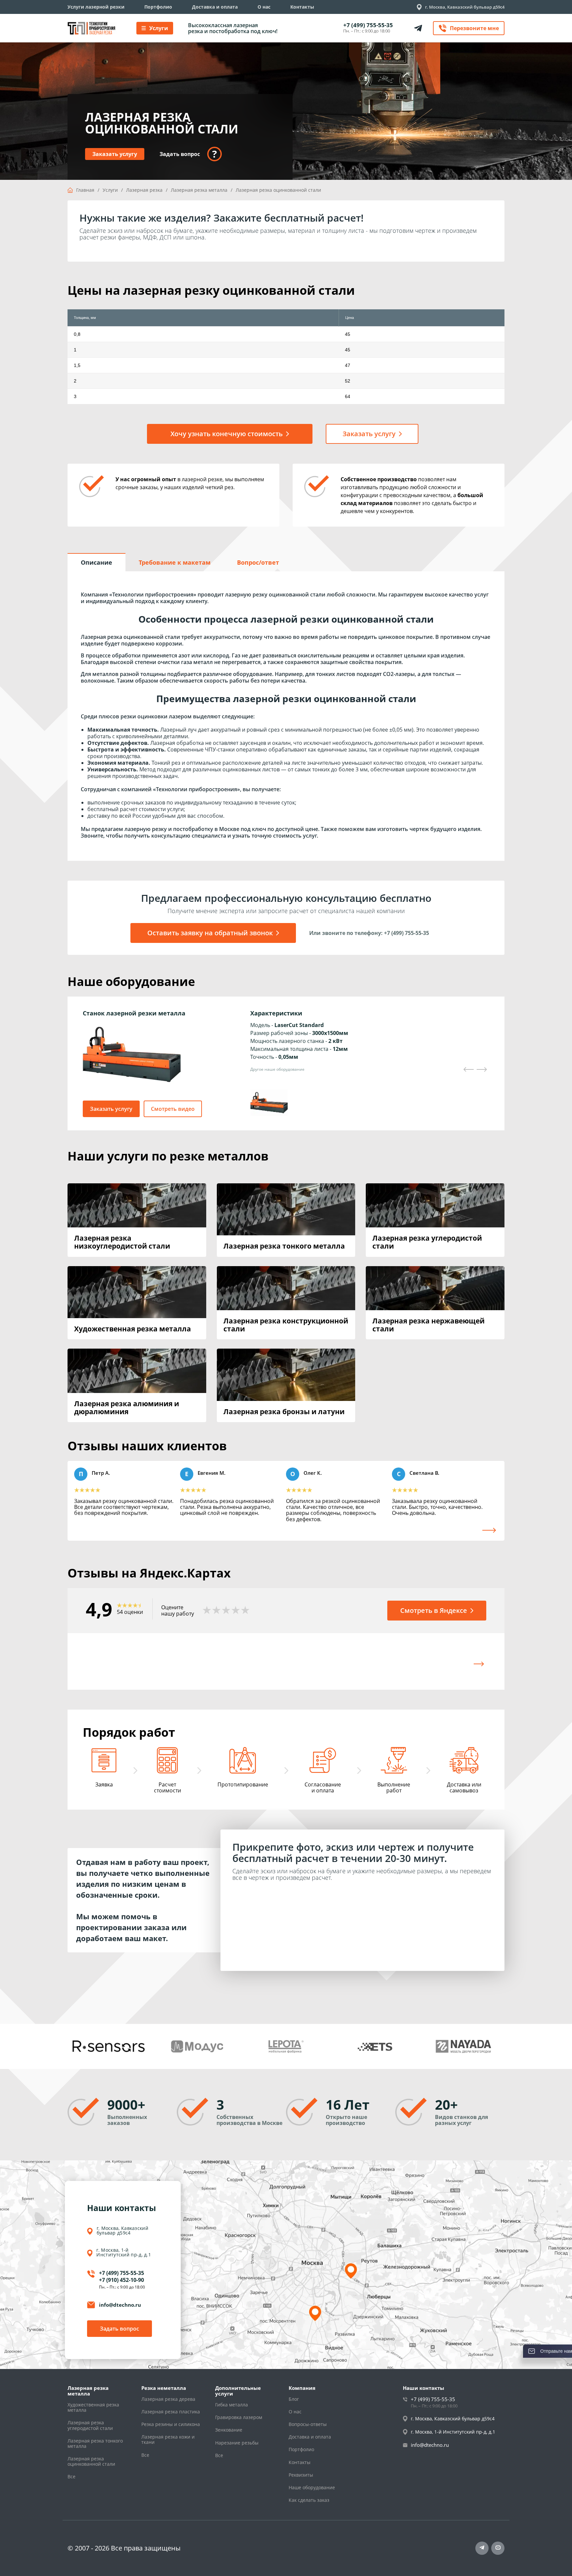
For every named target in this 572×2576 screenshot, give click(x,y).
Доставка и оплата (215, 7)
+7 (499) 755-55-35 (368, 25)
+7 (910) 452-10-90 (121, 2280)
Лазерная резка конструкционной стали (286, 1325)
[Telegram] (482, 2548)
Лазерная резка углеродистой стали (427, 1242)
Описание (96, 562)
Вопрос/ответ (258, 562)
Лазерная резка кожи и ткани (168, 2440)
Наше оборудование (312, 2488)
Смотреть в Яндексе (434, 1610)
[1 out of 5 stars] (207, 1611)
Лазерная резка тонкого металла (284, 1246)
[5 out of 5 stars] (245, 1611)
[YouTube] (498, 2548)
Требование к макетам (175, 562)
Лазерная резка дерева (168, 2399)
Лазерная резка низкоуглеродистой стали (122, 1242)
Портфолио (158, 7)
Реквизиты (301, 2475)
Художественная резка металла (133, 1329)
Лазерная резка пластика (171, 2412)
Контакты (302, 7)
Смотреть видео (173, 1109)
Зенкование (229, 2430)
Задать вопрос (119, 2329)
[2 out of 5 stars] (216, 1611)
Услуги (159, 28)
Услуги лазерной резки (96, 7)
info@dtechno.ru (120, 2305)
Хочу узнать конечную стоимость (227, 434)
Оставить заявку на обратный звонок (210, 933)
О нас (264, 7)
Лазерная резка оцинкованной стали (91, 2461)
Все (71, 2477)
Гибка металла (232, 2405)
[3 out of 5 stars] (226, 1611)
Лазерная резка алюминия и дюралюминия (127, 1408)
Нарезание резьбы (237, 2443)
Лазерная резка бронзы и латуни (284, 1412)
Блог (294, 2399)
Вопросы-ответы (308, 2424)
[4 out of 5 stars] (236, 1611)
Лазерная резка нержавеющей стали (429, 1325)
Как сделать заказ (309, 2500)
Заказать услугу (115, 154)
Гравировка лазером (239, 2417)
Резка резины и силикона (171, 2424)
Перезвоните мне (474, 28)
